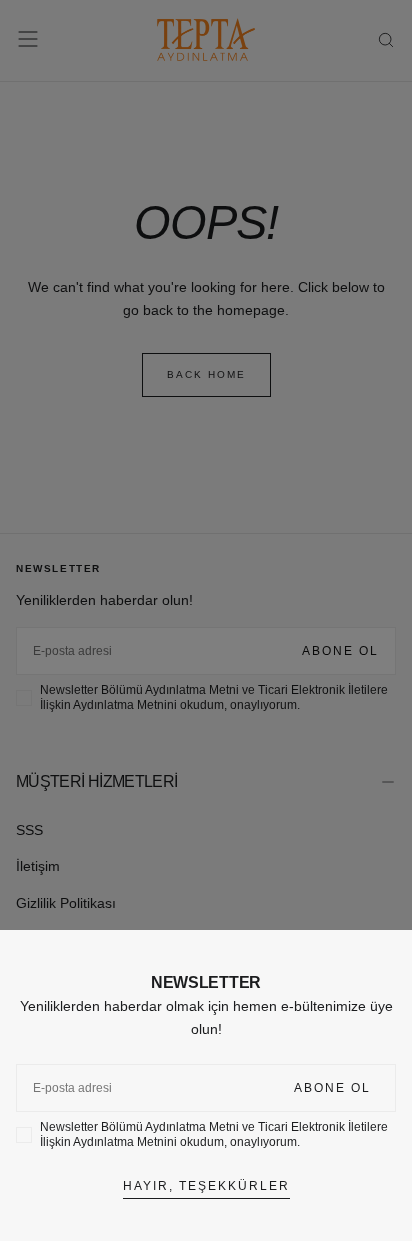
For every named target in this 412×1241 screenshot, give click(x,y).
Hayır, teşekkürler (206, 1186)
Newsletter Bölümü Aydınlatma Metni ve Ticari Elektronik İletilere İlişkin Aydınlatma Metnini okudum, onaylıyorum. (214, 1134)
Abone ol (332, 1088)
